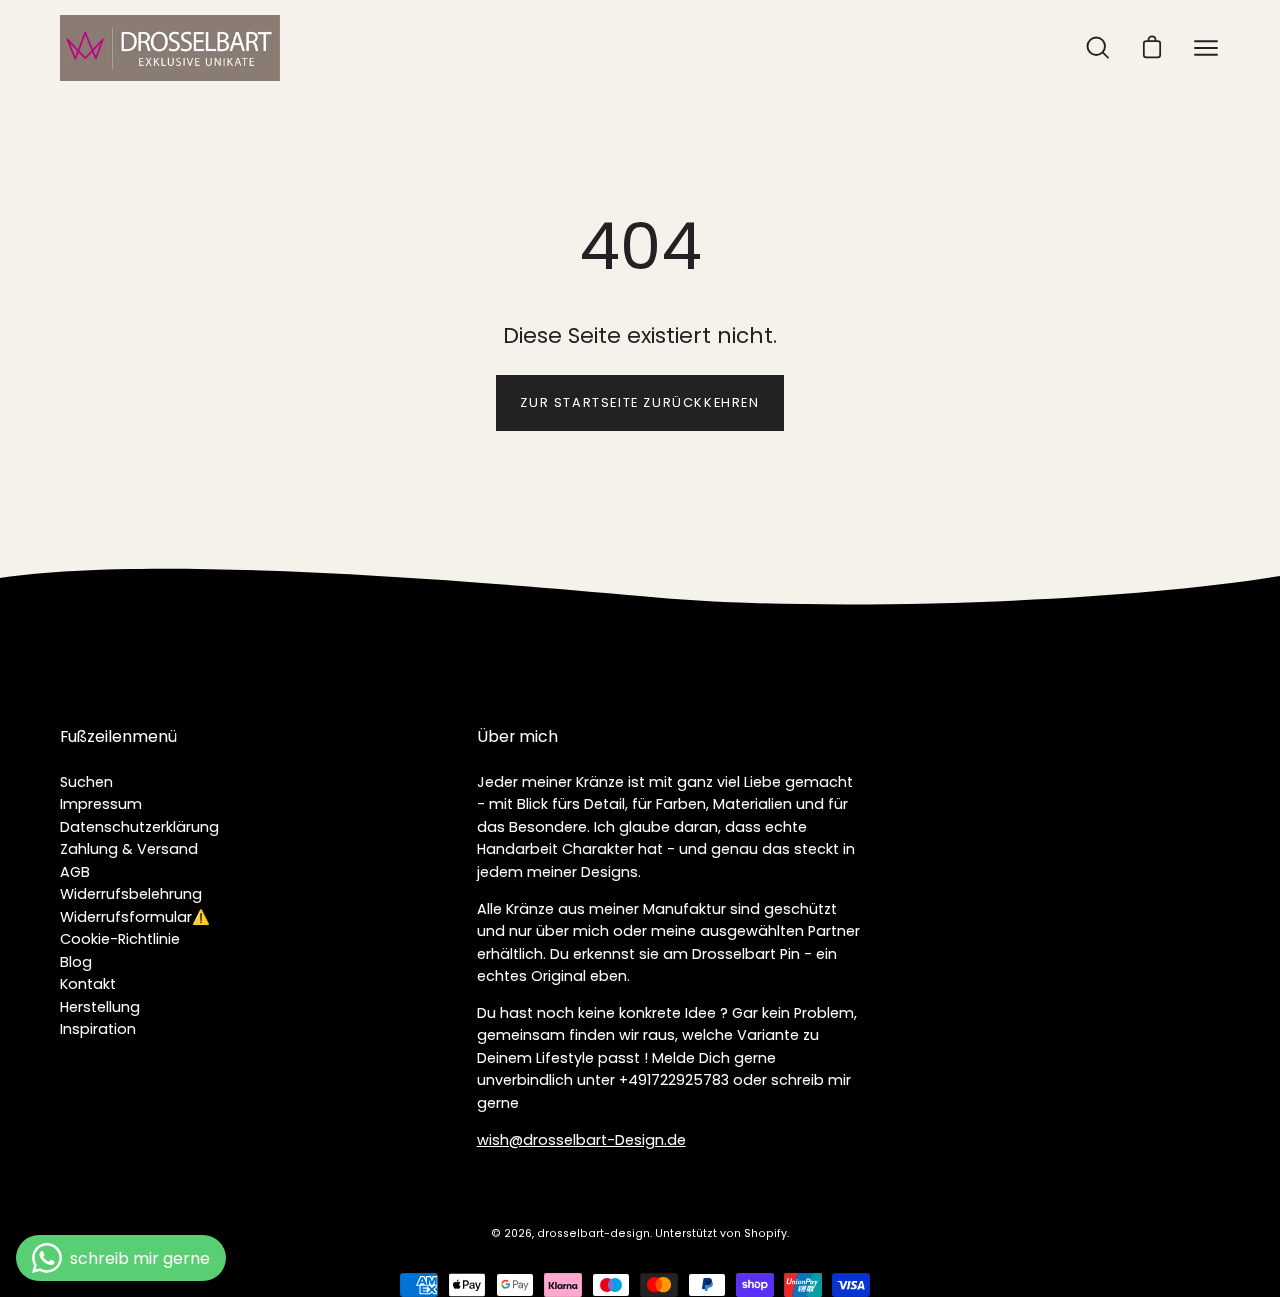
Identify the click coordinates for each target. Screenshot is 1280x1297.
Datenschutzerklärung (139, 827)
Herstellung (100, 1007)
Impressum (101, 804)
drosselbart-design (593, 1233)
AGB (75, 872)
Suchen (86, 782)
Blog (76, 962)
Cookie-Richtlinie (120, 939)
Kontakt (88, 984)
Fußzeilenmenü (118, 737)
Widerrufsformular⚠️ (135, 917)
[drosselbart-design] (170, 48)
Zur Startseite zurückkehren (639, 402)
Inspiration (98, 1029)
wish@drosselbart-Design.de (581, 1140)
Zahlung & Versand (129, 849)
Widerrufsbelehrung (131, 894)
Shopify (765, 1233)
